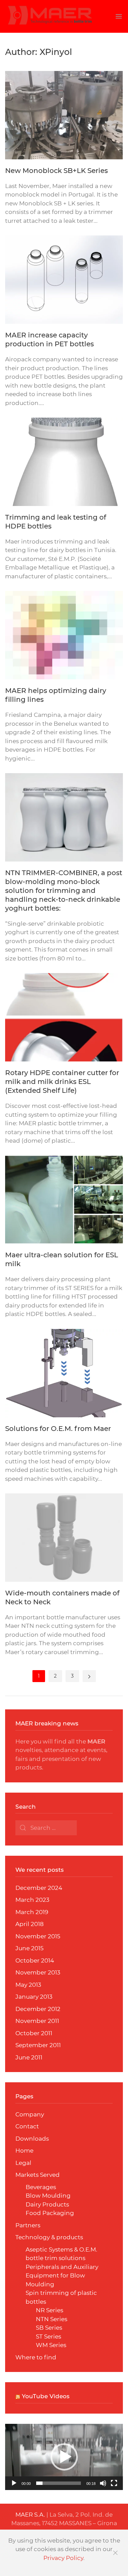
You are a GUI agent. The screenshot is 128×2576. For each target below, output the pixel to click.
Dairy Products (47, 2204)
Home (24, 2151)
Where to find (36, 2357)
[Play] (14, 2483)
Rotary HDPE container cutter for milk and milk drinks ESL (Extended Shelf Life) (62, 1082)
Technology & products (49, 2237)
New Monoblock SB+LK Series (56, 171)
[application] (64, 2457)
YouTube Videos (46, 2396)
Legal (23, 2163)
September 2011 (38, 2045)
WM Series (51, 2345)
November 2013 (38, 1972)
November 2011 (37, 2021)
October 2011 (34, 2033)
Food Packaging (50, 2213)
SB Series (49, 2328)
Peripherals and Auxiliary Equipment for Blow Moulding (62, 2276)
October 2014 (35, 1960)
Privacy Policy (63, 2558)
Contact (27, 2126)
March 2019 (32, 1912)
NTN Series (52, 2319)
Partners (28, 2225)
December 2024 (39, 1888)
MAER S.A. (30, 2515)
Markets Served (38, 2175)
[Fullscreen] (114, 2483)
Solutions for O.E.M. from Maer (58, 1429)
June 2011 (29, 2057)
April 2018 (30, 1924)
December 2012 (38, 2009)
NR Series (49, 2310)
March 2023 (32, 1900)
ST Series (48, 2336)
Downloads (32, 2139)
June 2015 (30, 1948)
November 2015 (38, 1936)
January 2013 (34, 1997)
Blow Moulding (48, 2196)
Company (30, 2114)
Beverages (41, 2187)
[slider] (59, 2483)
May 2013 (28, 1985)
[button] (64, 2457)
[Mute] (103, 2483)
